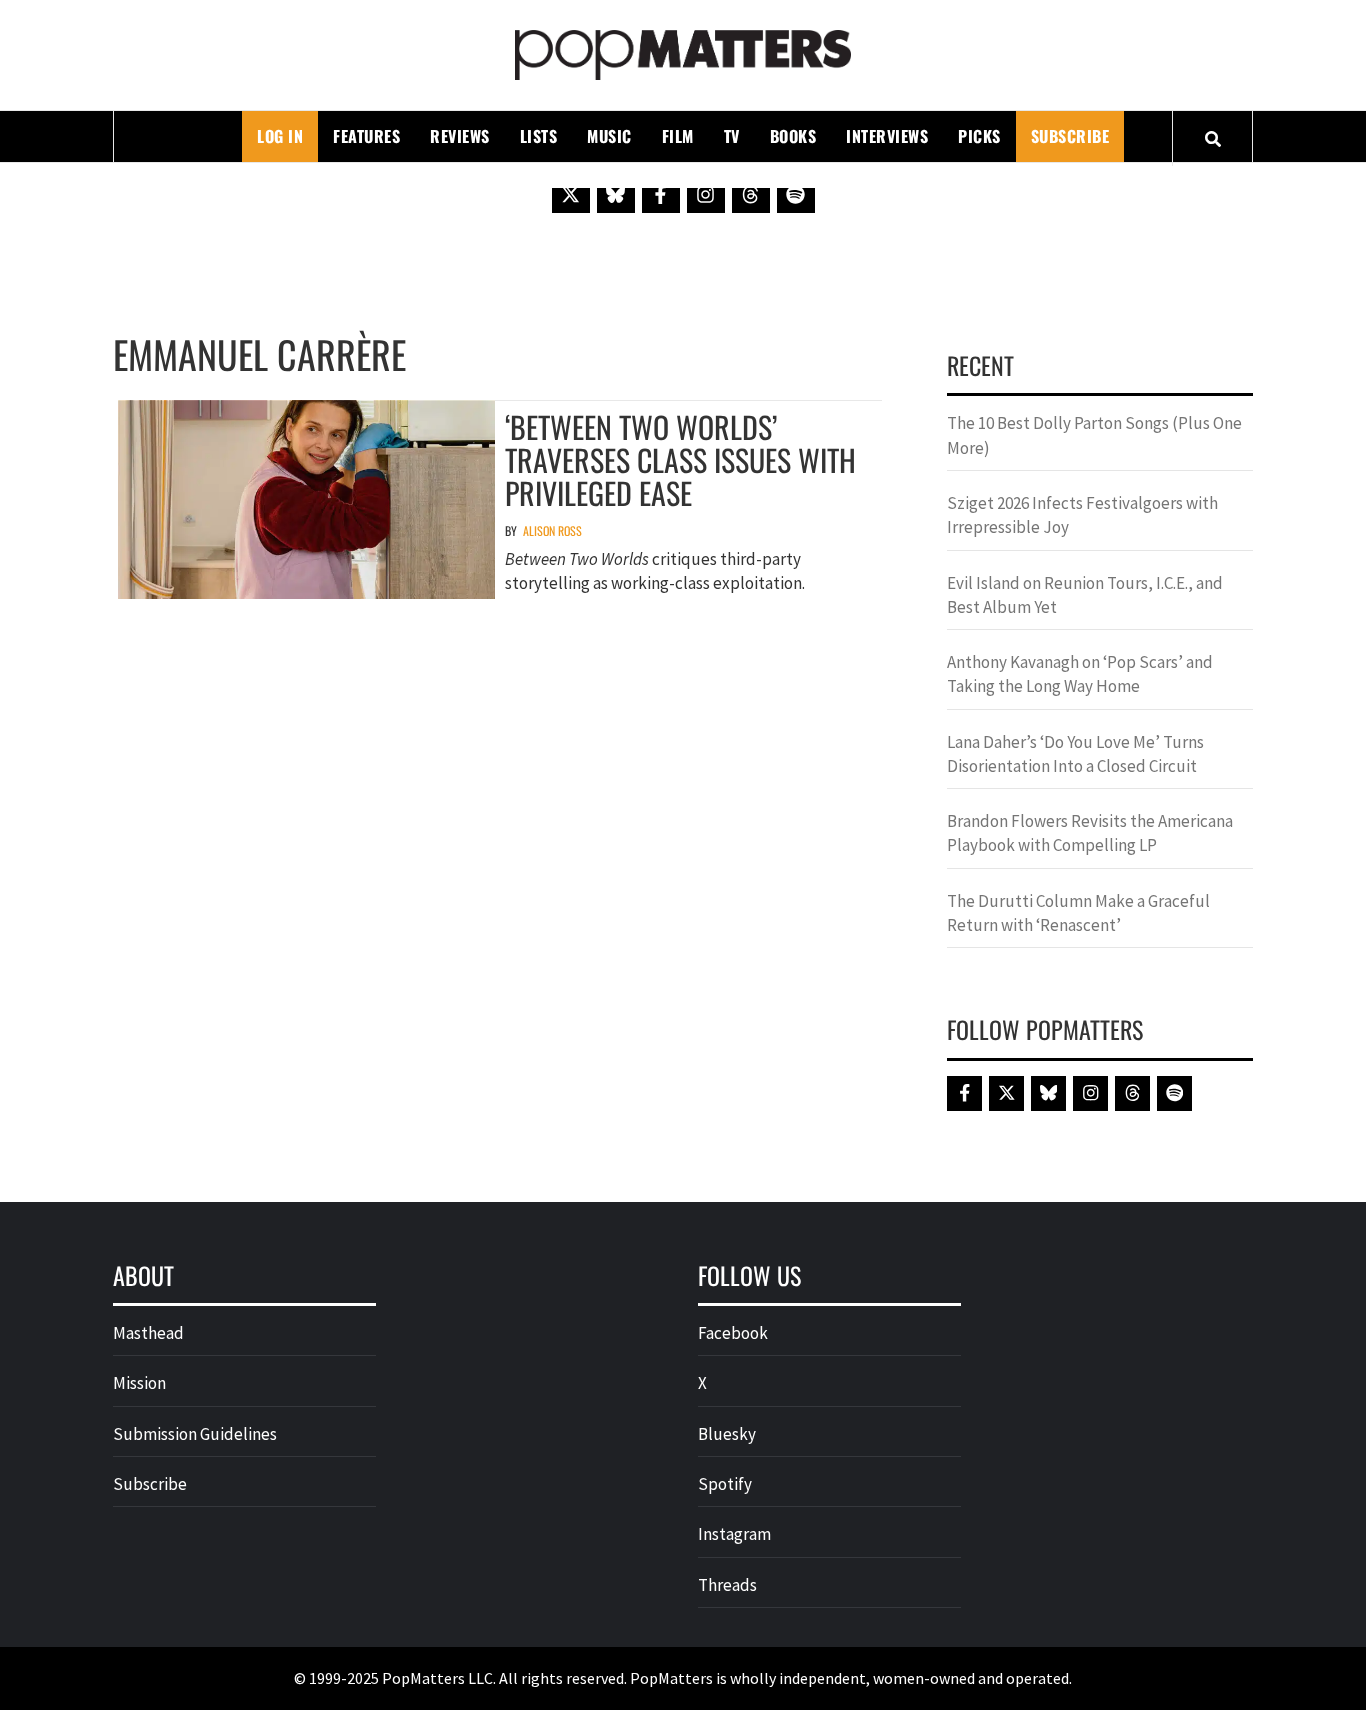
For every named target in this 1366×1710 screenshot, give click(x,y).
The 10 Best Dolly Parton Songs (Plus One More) (1094, 435)
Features (366, 136)
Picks (979, 136)
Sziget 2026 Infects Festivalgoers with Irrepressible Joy (1082, 515)
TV (732, 136)
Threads (727, 1585)
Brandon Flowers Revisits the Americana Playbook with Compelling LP (1090, 833)
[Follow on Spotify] (796, 194)
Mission (139, 1383)
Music (609, 136)
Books (793, 136)
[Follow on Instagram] (706, 194)
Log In (280, 136)
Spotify (725, 1484)
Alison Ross (552, 530)
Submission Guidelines (195, 1434)
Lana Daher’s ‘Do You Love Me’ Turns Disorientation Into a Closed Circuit (1075, 754)
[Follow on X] (571, 194)
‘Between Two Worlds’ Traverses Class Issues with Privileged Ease (680, 459)
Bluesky (727, 1434)
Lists (539, 136)
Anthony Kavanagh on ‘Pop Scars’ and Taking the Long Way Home (1080, 674)
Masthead (148, 1333)
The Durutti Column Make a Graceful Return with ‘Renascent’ (1078, 913)
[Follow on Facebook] (661, 194)
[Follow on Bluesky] (616, 194)
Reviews (460, 136)
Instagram (734, 1534)
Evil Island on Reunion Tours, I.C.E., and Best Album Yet (1085, 595)
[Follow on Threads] (751, 194)
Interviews (887, 136)
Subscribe (1070, 136)
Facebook (733, 1333)
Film (678, 136)
